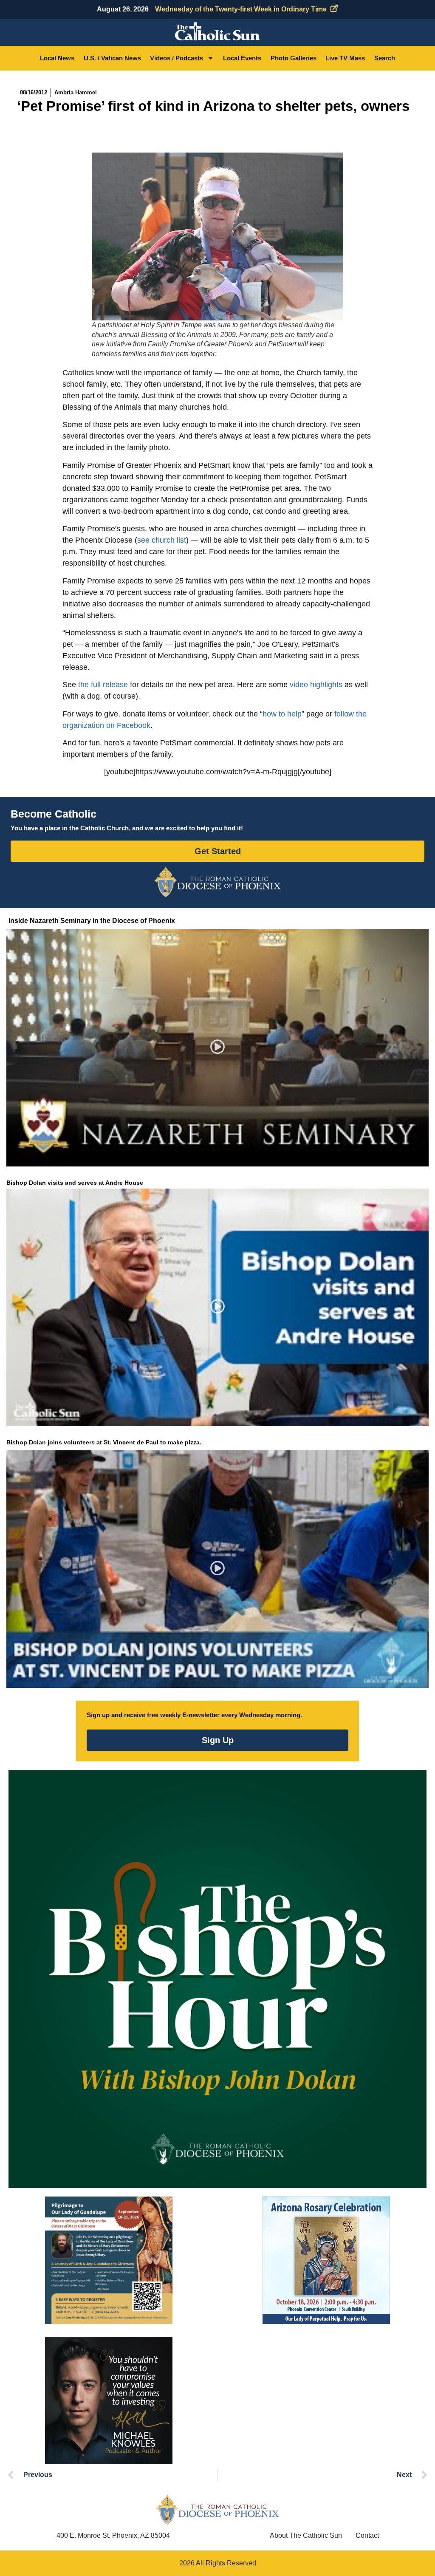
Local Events (242, 58)
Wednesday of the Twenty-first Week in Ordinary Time (241, 9)
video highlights (316, 685)
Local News (57, 58)
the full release (103, 685)
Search (385, 58)
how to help (282, 714)
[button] (218, 1048)
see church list (162, 540)
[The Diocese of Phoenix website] (217, 2509)
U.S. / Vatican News (112, 58)
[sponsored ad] (109, 2260)
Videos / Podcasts (177, 58)
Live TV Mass (345, 58)
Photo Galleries (294, 58)
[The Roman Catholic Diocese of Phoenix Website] (217, 882)
